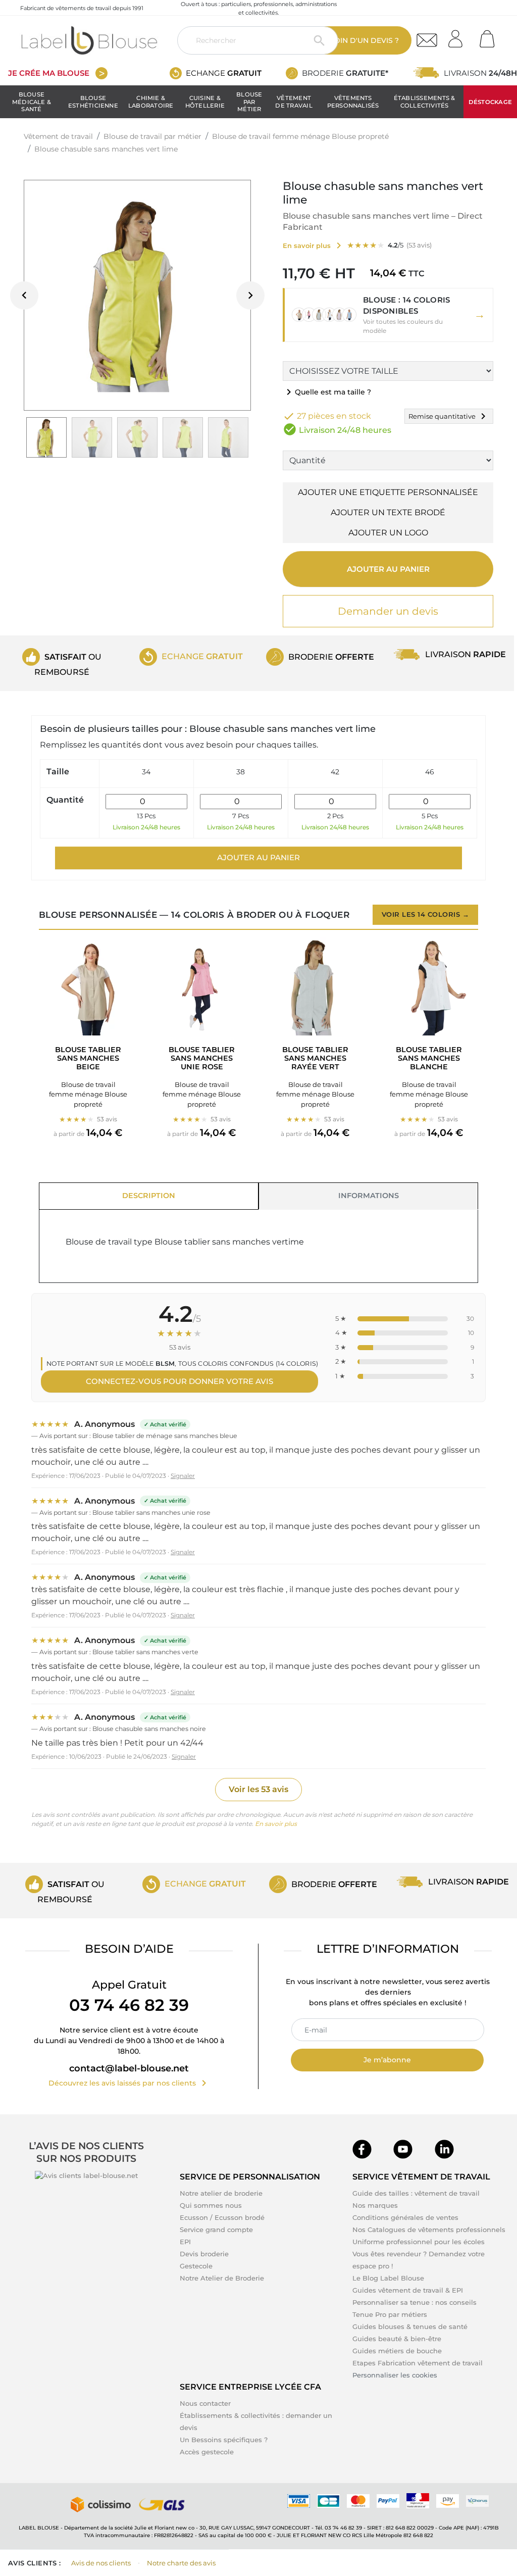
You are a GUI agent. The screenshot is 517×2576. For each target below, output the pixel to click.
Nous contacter (205, 2403)
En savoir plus (276, 1824)
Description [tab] (149, 1196)
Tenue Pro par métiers (390, 2314)
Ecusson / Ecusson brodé (222, 2217)
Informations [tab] (369, 1196)
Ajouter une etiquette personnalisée (388, 492)
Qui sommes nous (211, 2205)
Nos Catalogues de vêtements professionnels (429, 2230)
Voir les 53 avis (258, 1789)
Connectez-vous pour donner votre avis (179, 1381)
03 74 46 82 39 (129, 2005)
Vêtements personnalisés (353, 102)
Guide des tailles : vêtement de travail (416, 2193)
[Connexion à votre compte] (459, 36)
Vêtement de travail (294, 102)
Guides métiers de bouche (397, 2351)
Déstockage (490, 102)
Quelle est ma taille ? (327, 392)
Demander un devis (388, 611)
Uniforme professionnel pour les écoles (419, 2242)
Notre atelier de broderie (221, 2193)
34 (146, 772)
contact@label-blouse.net (129, 2068)
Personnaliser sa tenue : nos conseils (415, 2302)
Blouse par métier (249, 102)
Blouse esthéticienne (93, 102)
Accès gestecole (207, 2452)
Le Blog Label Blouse (388, 2278)
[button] (388, 315)
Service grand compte (216, 2230)
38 (241, 772)
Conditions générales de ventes (405, 2217)
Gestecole (196, 2266)
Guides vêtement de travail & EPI (408, 2290)
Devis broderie (204, 2254)
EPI (185, 2242)
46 (430, 772)
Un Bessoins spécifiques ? (224, 2440)
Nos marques (375, 2205)
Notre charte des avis (181, 2563)
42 (335, 772)
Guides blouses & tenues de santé (410, 2326)
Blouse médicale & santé (32, 102)
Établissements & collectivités (425, 102)
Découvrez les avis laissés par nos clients (129, 2083)
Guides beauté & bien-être (397, 2339)
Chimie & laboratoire (151, 102)
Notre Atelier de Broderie (222, 2278)
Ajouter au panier (388, 569)
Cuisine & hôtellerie (205, 102)
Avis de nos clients (101, 2563)
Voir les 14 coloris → (426, 914)
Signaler (183, 1476)
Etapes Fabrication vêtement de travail (418, 2363)
